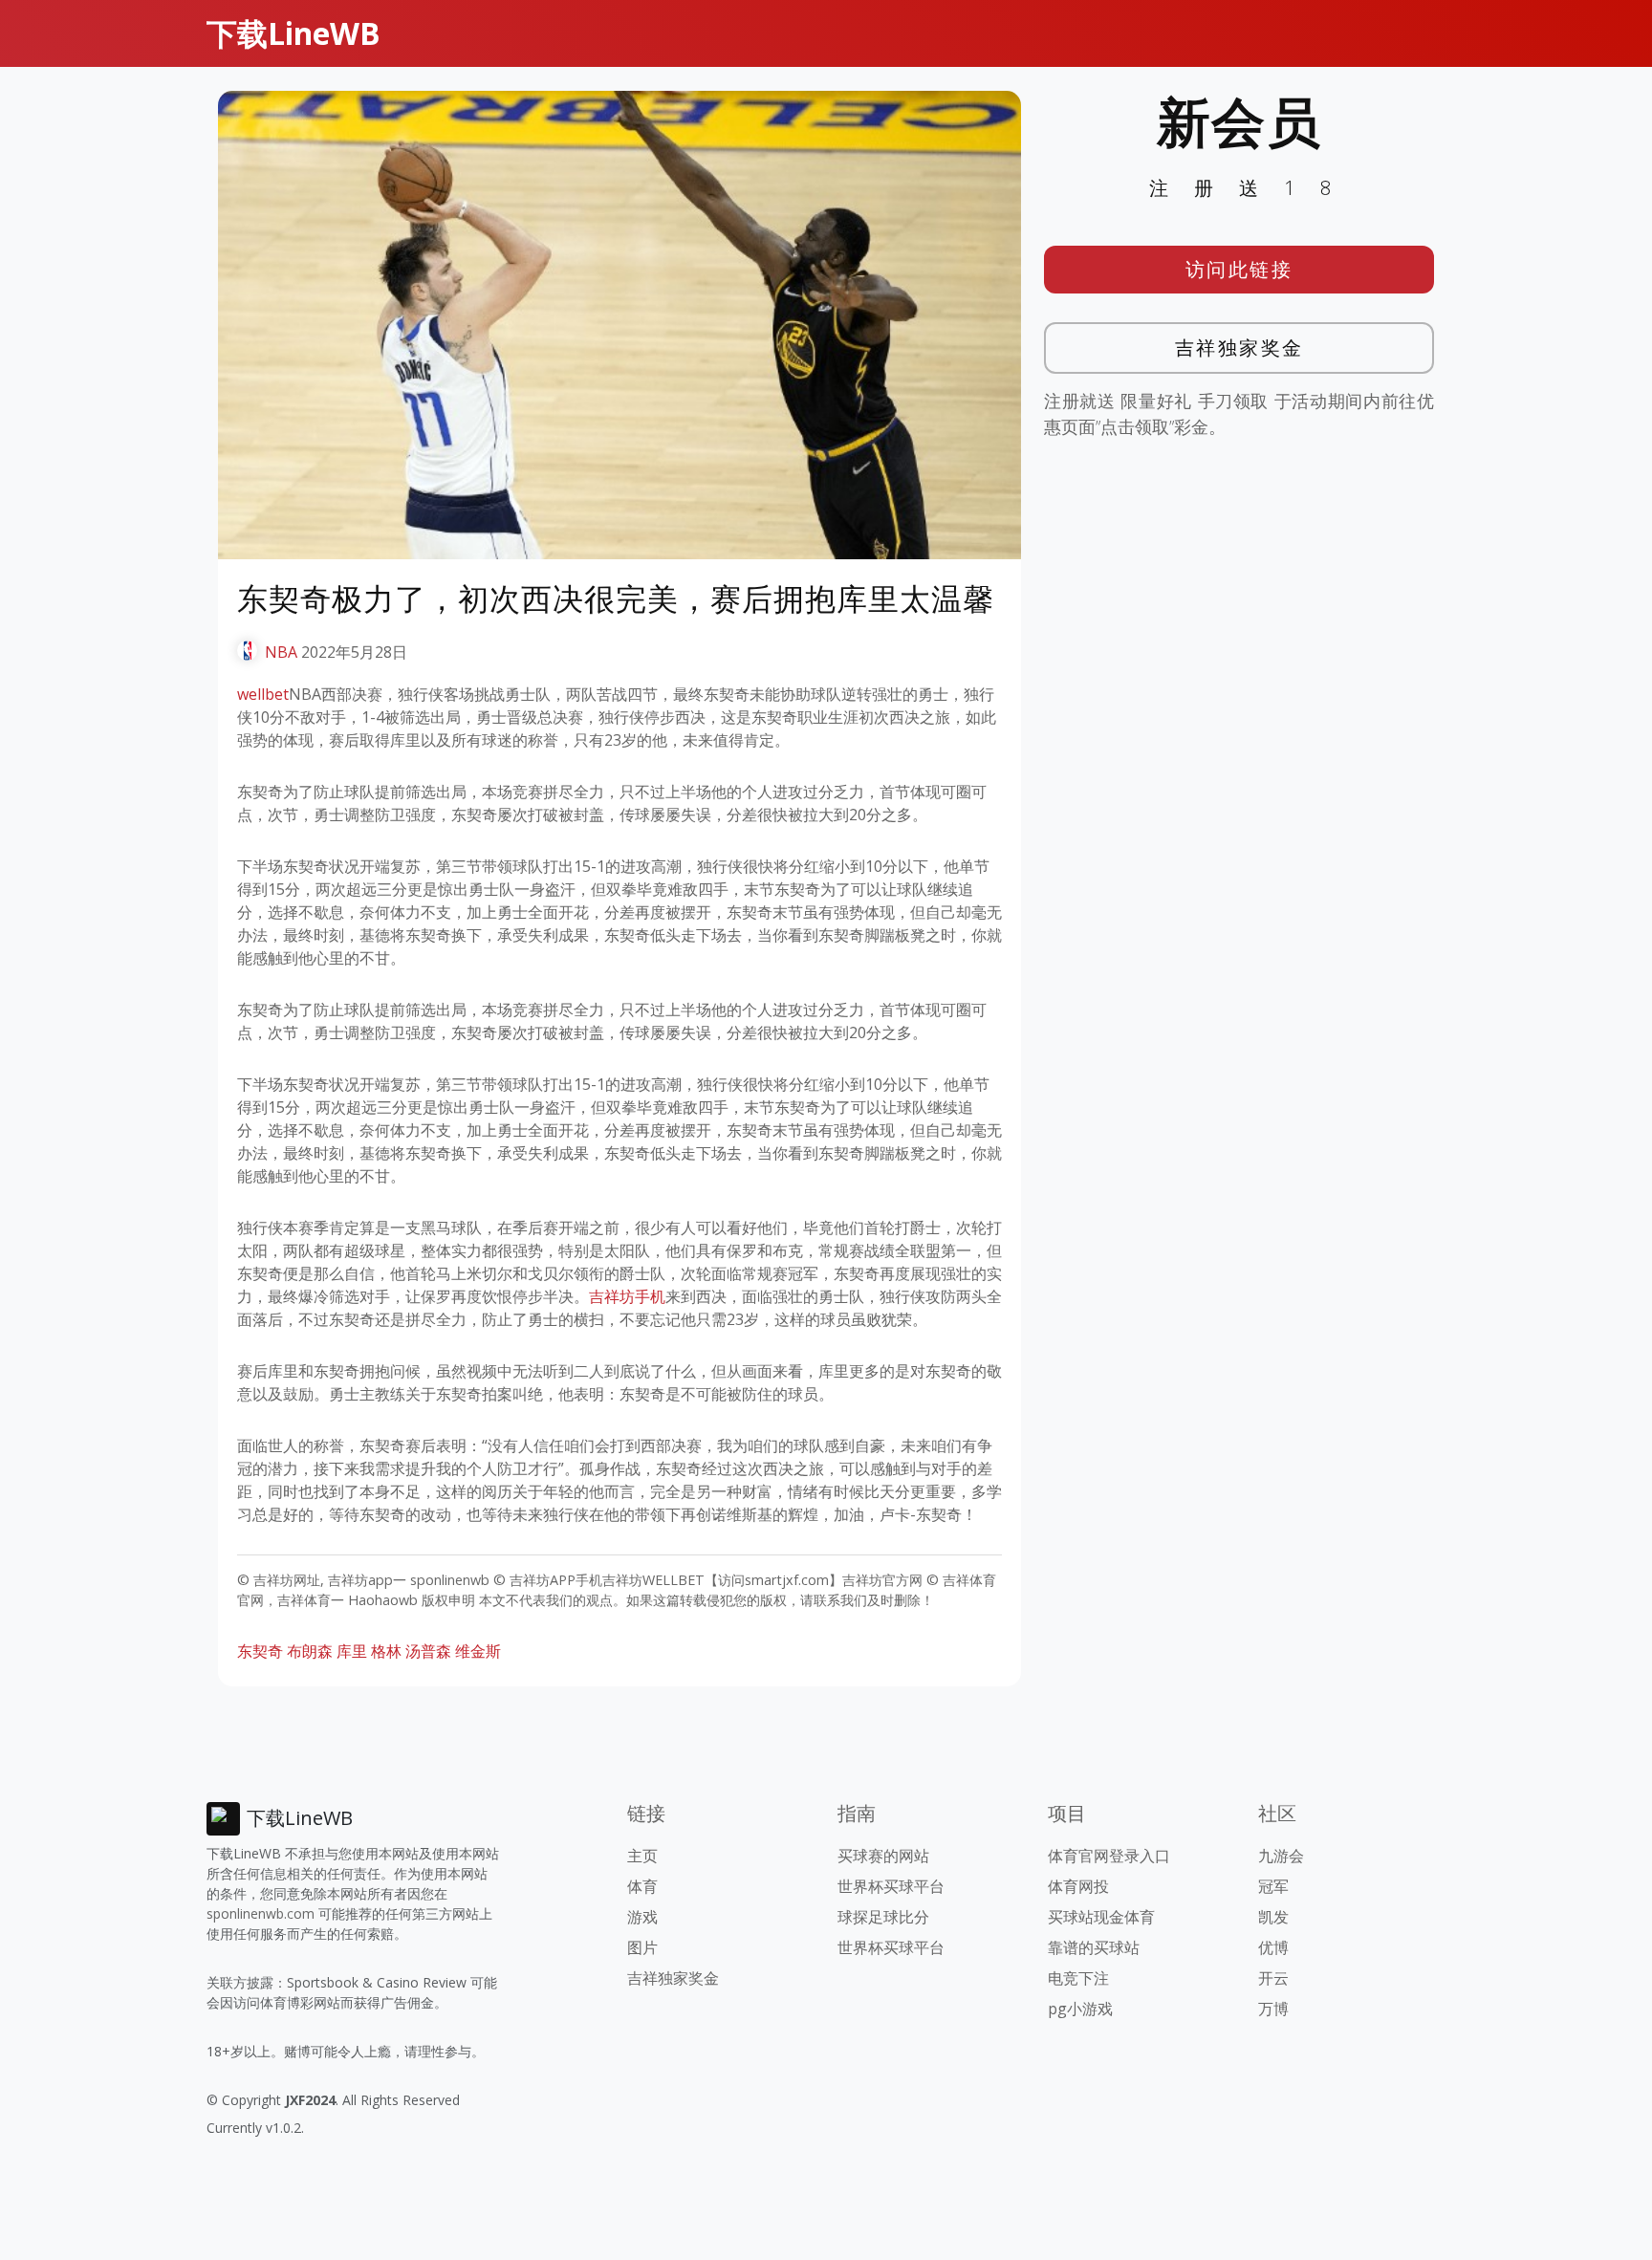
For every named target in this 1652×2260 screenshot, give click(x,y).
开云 (1273, 1978)
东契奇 (260, 1651)
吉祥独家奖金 (1239, 348)
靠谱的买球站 (1094, 1947)
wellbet (263, 694)
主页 (642, 1856)
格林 (386, 1651)
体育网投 (1078, 1886)
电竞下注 (1078, 1978)
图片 (642, 1947)
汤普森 (428, 1651)
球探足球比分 (883, 1917)
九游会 (1281, 1856)
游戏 (642, 1917)
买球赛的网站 (883, 1856)
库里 (352, 1651)
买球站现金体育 (1101, 1917)
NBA (281, 652)
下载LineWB (293, 33)
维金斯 (478, 1651)
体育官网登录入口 (1109, 1856)
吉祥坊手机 (627, 1296)
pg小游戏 (1080, 2009)
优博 (1273, 1947)
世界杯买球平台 (891, 1886)
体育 (642, 1886)
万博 (1273, 2009)
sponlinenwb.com (261, 1913)
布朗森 (310, 1651)
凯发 (1273, 1917)
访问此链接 (1239, 269)
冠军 (1273, 1886)
